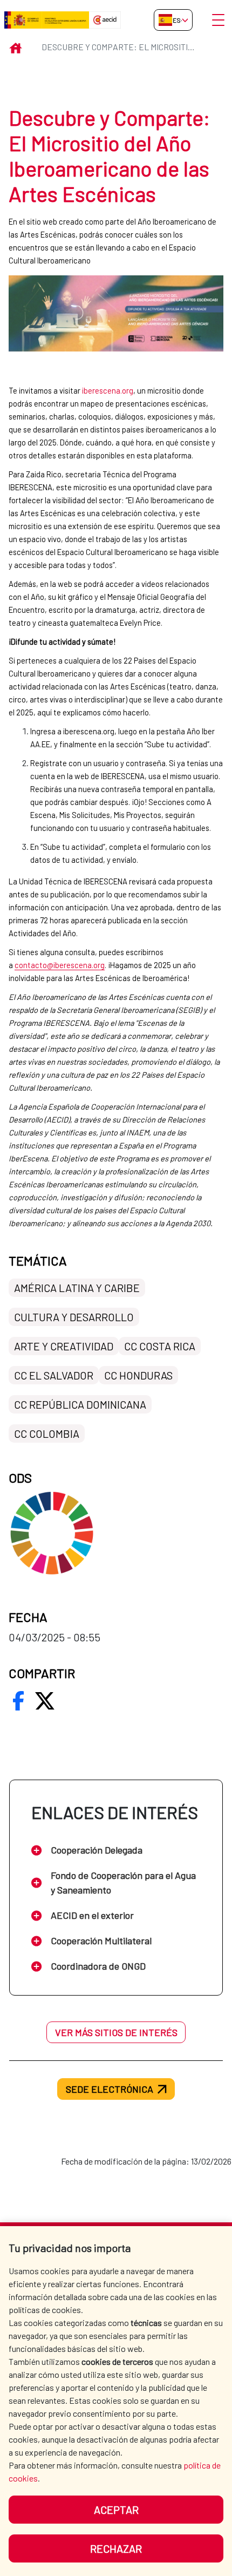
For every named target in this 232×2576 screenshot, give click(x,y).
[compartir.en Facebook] (18, 1701)
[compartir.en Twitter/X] (45, 1701)
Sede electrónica (110, 2089)
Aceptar (116, 2510)
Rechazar (116, 2548)
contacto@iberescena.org (60, 965)
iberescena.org (108, 390)
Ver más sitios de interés (116, 2032)
